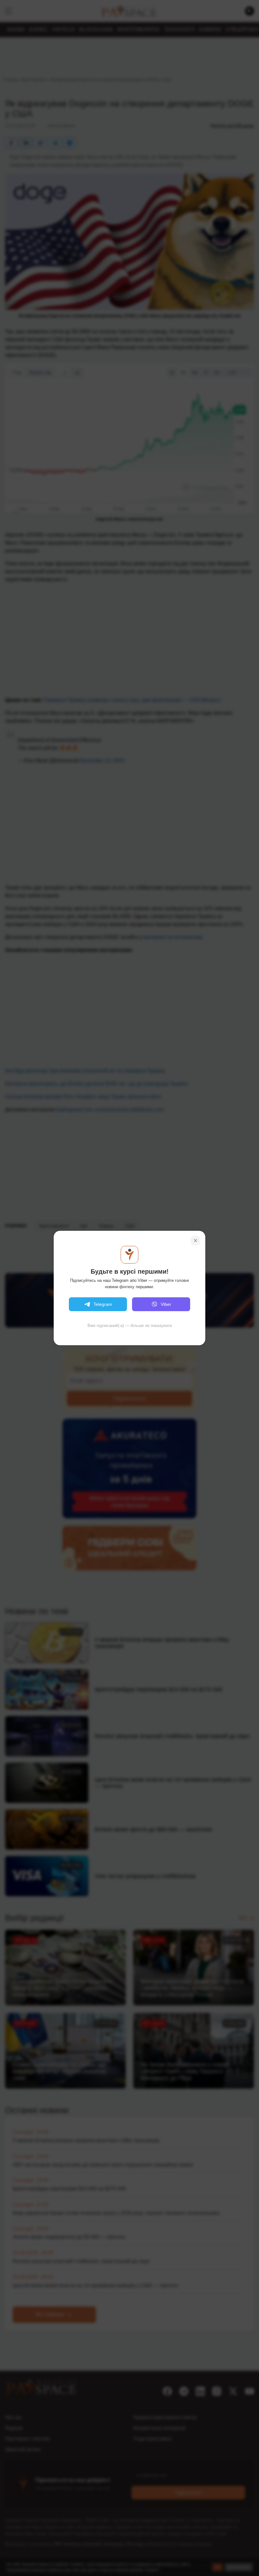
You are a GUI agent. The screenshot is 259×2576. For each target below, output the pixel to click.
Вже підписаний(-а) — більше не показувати (130, 1326)
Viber (166, 1304)
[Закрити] (196, 1241)
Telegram (103, 1304)
